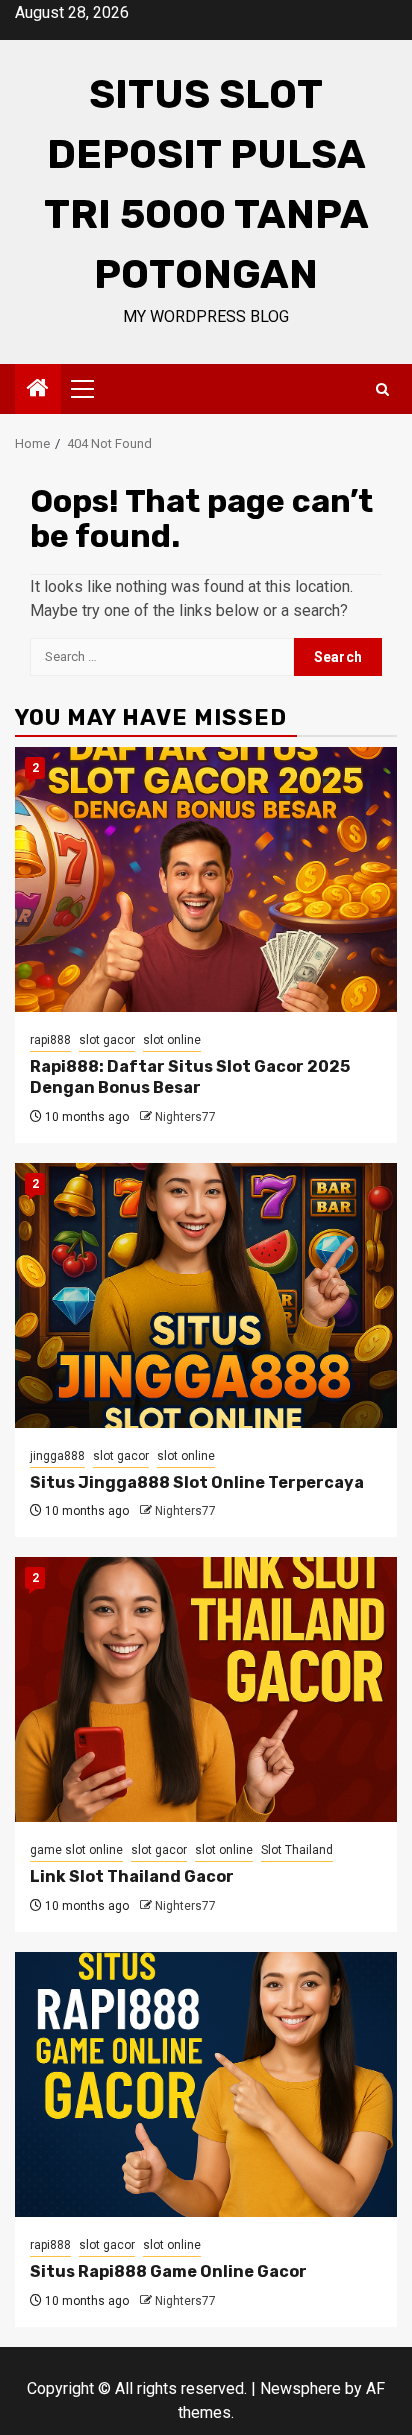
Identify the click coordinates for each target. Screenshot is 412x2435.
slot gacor (107, 1040)
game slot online (76, 1850)
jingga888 (57, 1456)
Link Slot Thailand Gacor (132, 1876)
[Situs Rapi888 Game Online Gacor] (206, 2084)
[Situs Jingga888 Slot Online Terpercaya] (206, 1295)
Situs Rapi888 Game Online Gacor (168, 2271)
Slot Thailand (297, 1850)
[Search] (382, 389)
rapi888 (50, 1040)
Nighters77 (185, 1117)
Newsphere (300, 2388)
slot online (172, 1040)
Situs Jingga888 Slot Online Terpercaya (197, 1482)
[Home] (38, 390)
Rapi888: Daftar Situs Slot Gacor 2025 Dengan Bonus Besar (190, 1077)
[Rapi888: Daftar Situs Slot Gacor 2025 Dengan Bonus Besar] (206, 879)
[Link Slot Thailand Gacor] (206, 1689)
